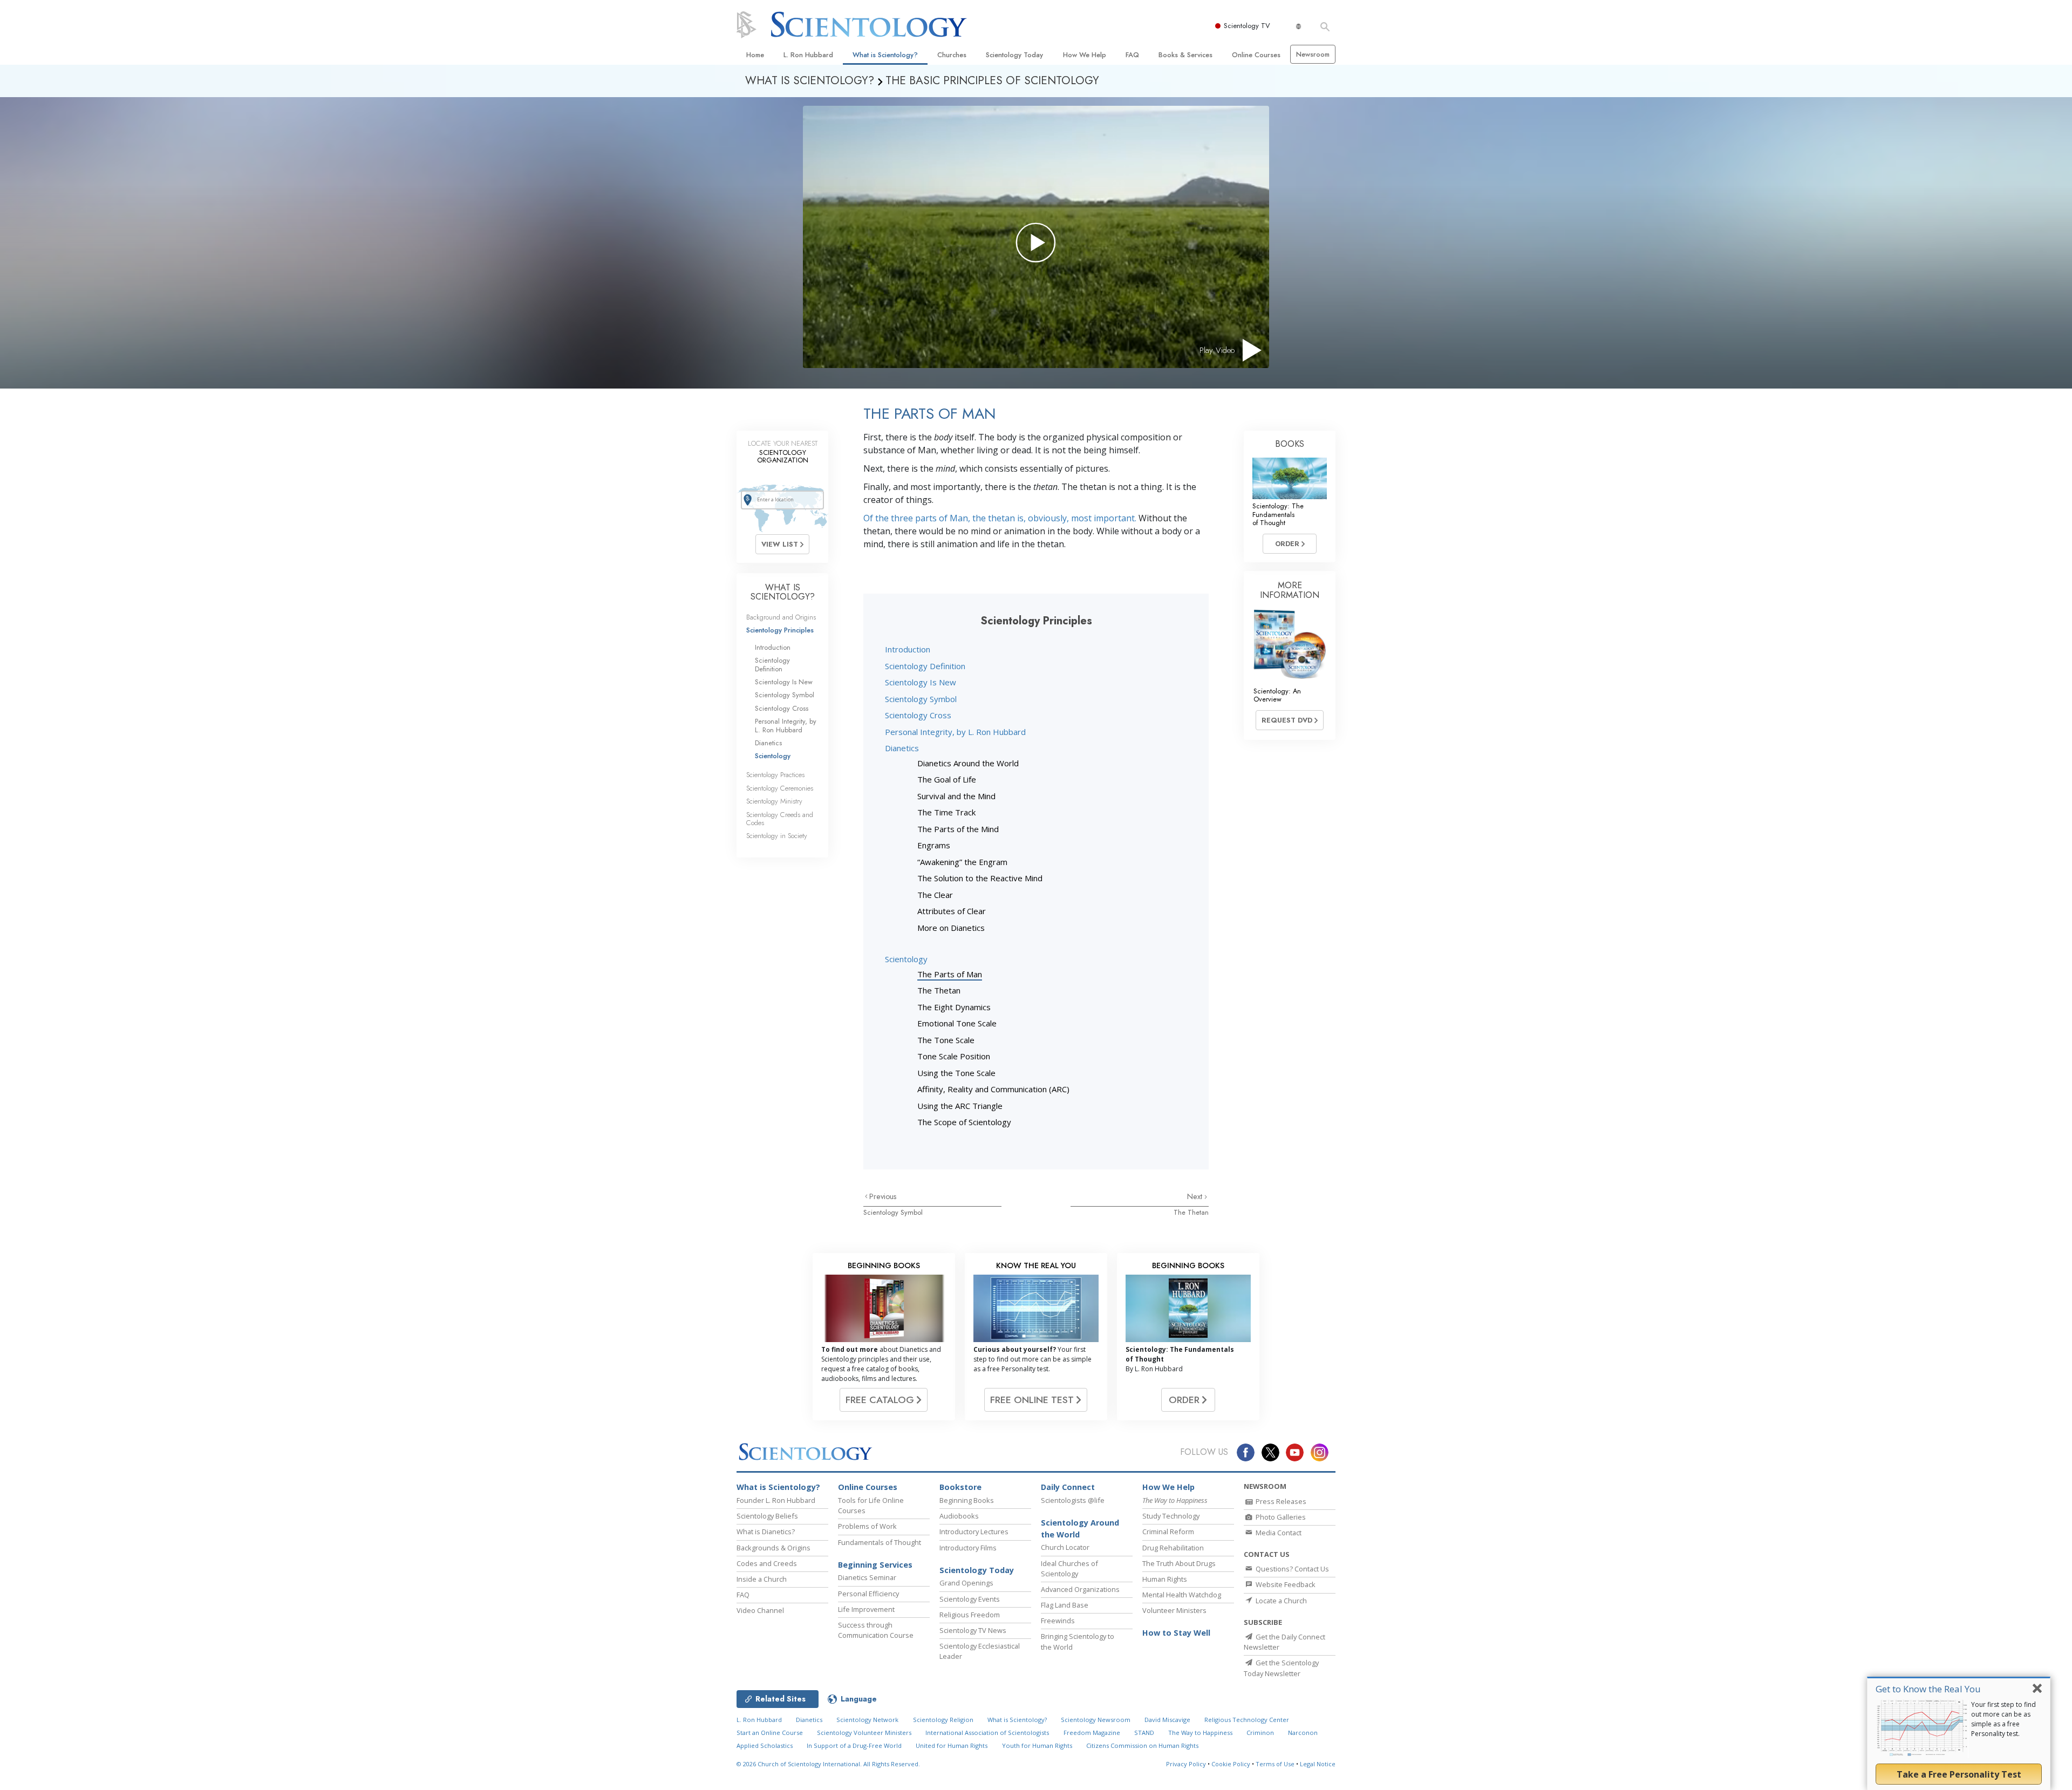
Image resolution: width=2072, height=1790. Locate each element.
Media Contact (1278, 1533)
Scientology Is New (921, 682)
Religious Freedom (970, 1615)
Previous (883, 1196)
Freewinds (1058, 1621)
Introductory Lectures (974, 1532)
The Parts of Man (950, 974)
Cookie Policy (1231, 1764)
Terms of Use (1275, 1764)
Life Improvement (866, 1609)
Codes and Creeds (767, 1563)
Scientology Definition (925, 666)
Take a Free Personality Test (1959, 1774)
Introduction (908, 649)
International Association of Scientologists (987, 1733)
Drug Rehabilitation (1173, 1548)
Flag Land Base (1065, 1605)
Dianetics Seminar (867, 1577)
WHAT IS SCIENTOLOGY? (783, 592)
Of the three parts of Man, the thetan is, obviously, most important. (1000, 518)
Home (755, 55)
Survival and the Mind (956, 796)
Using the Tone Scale (956, 1073)
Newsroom (1313, 54)
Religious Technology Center (1247, 1720)
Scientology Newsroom (1096, 1720)
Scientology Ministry (774, 801)
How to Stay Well (1176, 1633)
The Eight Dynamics (954, 1007)
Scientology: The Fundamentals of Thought (1278, 514)
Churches (952, 55)
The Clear (935, 895)
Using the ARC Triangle (960, 1106)
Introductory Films (968, 1548)
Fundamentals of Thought (880, 1542)
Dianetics (902, 748)
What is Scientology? (885, 55)
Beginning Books (967, 1500)
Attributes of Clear (952, 911)
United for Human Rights (952, 1745)
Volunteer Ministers (1174, 1610)
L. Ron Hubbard (808, 55)
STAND (1144, 1733)
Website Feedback (1285, 1584)
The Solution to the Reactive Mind (980, 878)
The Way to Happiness (1200, 1733)
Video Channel (760, 1610)
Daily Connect (1068, 1487)
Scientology (906, 959)
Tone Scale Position (954, 1056)
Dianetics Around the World (968, 763)
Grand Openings (966, 1583)
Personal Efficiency (868, 1594)
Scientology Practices (775, 775)
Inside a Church (762, 1579)
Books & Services (1185, 55)
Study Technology (1171, 1516)
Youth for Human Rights (1037, 1745)
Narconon (1303, 1733)
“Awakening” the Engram (962, 862)
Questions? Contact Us (1291, 1569)
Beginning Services (875, 1565)
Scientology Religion (943, 1720)
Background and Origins (781, 617)
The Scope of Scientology (964, 1122)
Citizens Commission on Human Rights (1142, 1745)
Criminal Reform (1168, 1532)
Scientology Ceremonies (780, 788)
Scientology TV (1247, 26)
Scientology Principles (780, 630)
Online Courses (1256, 55)
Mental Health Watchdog (1182, 1595)
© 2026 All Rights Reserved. (828, 1764)
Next (1196, 1196)
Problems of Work (867, 1526)
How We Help (1085, 55)
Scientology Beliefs (767, 1516)
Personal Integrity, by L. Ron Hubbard (955, 732)
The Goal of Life (947, 779)
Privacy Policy (1186, 1764)
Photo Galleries (1280, 1517)
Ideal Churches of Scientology (1069, 1568)
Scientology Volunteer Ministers (864, 1733)
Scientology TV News (973, 1630)
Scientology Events (970, 1599)
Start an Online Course (770, 1733)
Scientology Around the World (1080, 1529)
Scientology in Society (777, 836)
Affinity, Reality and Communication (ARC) (993, 1089)
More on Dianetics (951, 928)
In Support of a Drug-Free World (854, 1745)
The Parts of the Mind (958, 829)
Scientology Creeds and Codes (780, 819)
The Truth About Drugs (1179, 1563)
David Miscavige (1167, 1720)
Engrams (934, 845)
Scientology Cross (918, 715)
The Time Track (946, 812)
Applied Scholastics (765, 1745)
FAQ (1132, 55)
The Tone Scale (946, 1040)
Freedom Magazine (1092, 1733)
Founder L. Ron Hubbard (776, 1500)
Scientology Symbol (921, 699)
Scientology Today (1014, 55)
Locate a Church (1280, 1601)
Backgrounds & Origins (773, 1548)
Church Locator (1065, 1547)
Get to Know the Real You (1928, 1689)
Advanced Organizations (1080, 1589)
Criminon (1260, 1733)
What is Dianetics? (766, 1532)
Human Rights (1165, 1579)
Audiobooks (959, 1516)
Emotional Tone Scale (957, 1023)
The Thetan (939, 990)
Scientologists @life (1073, 1500)
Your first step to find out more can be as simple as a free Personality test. (2003, 1719)
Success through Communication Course (876, 1630)
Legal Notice (1318, 1764)
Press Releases (1280, 1501)
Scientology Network (867, 1720)
